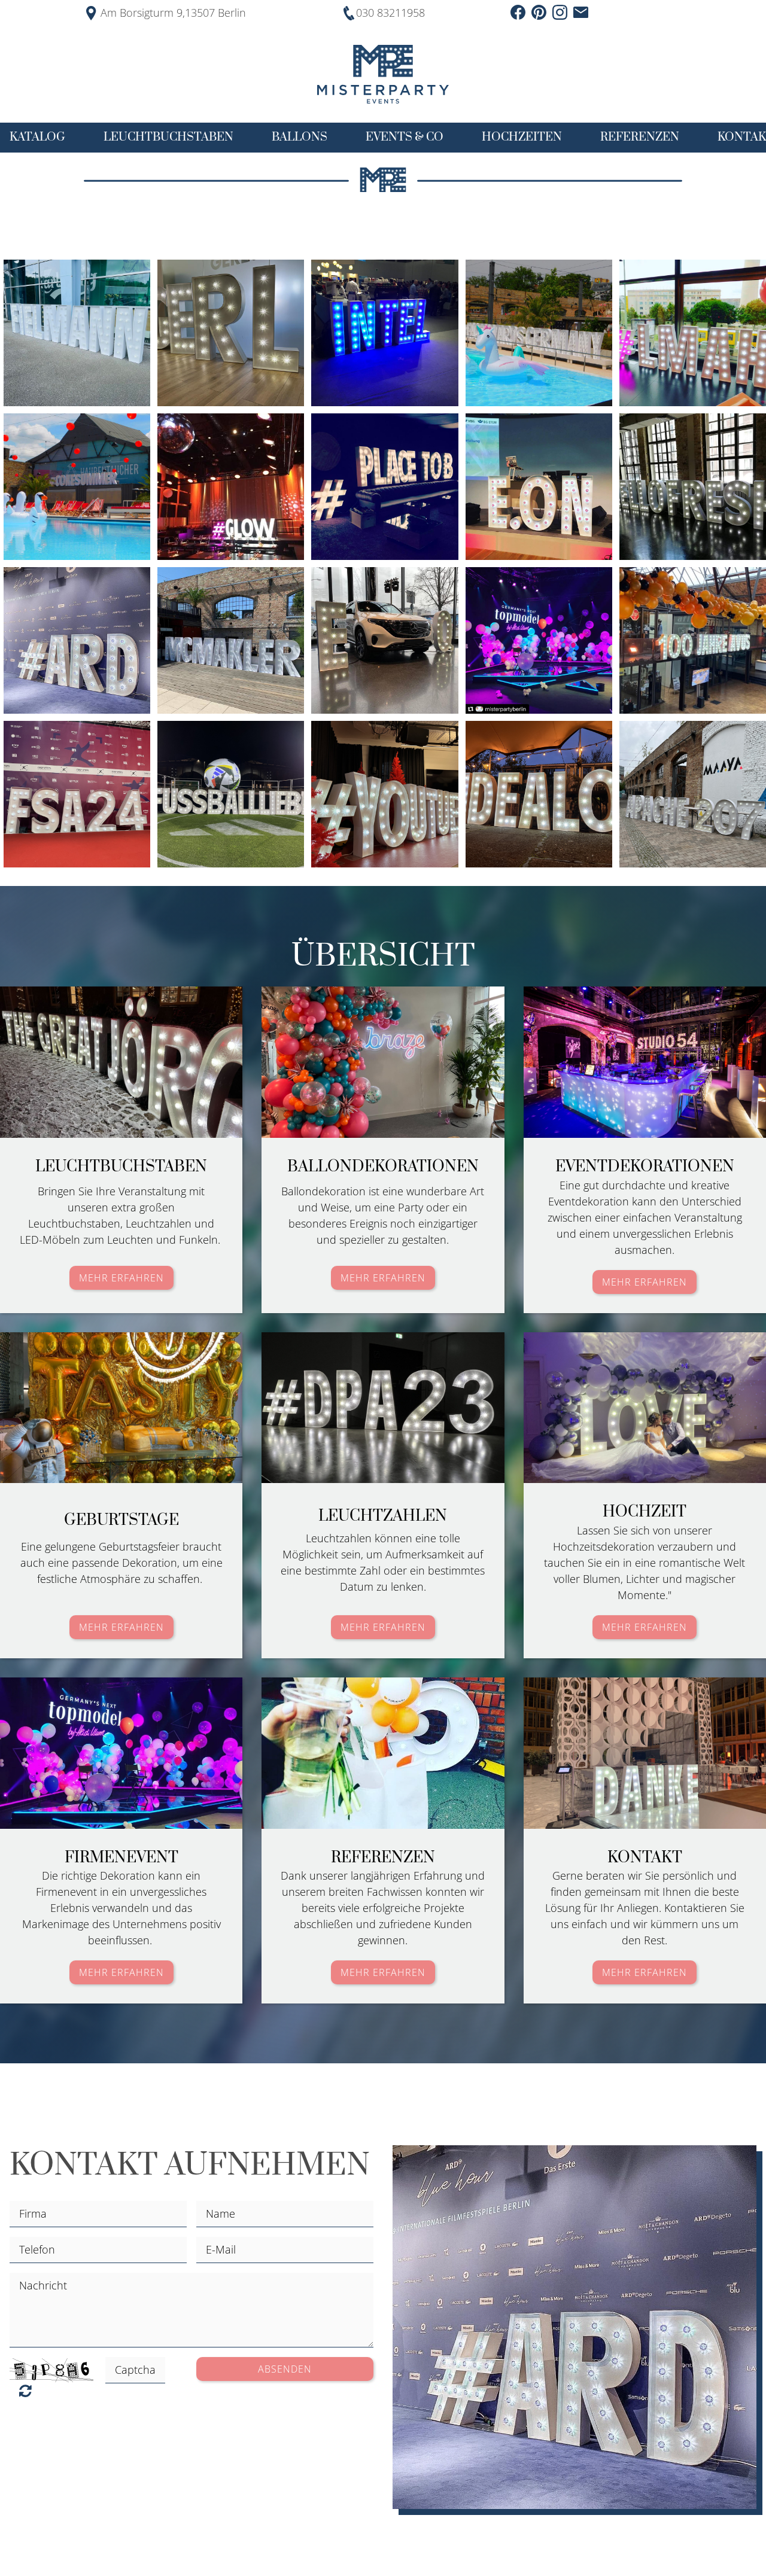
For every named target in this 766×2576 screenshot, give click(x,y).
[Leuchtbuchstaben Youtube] (384, 794)
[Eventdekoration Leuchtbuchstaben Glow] (231, 487)
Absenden (285, 2369)
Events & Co (405, 137)
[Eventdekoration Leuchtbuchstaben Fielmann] (77, 333)
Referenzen (640, 137)
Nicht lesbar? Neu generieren (25, 2391)
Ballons (300, 137)
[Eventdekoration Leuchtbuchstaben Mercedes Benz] (384, 640)
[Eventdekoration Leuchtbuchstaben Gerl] (231, 333)
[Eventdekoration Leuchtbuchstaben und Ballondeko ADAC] (693, 640)
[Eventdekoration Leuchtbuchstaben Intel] (384, 333)
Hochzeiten (522, 137)
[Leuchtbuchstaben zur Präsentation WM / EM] (231, 794)
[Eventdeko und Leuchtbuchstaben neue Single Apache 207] (693, 794)
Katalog (37, 137)
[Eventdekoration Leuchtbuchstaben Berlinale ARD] (77, 640)
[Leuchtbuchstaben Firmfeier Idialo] (539, 794)
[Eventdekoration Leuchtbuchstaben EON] (539, 487)
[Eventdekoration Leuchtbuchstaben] (693, 333)
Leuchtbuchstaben (168, 137)
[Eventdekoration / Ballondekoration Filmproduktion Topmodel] (539, 640)
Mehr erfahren (121, 1278)
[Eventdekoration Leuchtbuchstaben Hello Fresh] (693, 487)
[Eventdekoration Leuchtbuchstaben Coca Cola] (77, 487)
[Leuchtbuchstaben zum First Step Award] (77, 794)
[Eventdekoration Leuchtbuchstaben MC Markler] (231, 640)
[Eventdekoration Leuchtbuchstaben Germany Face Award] (539, 333)
